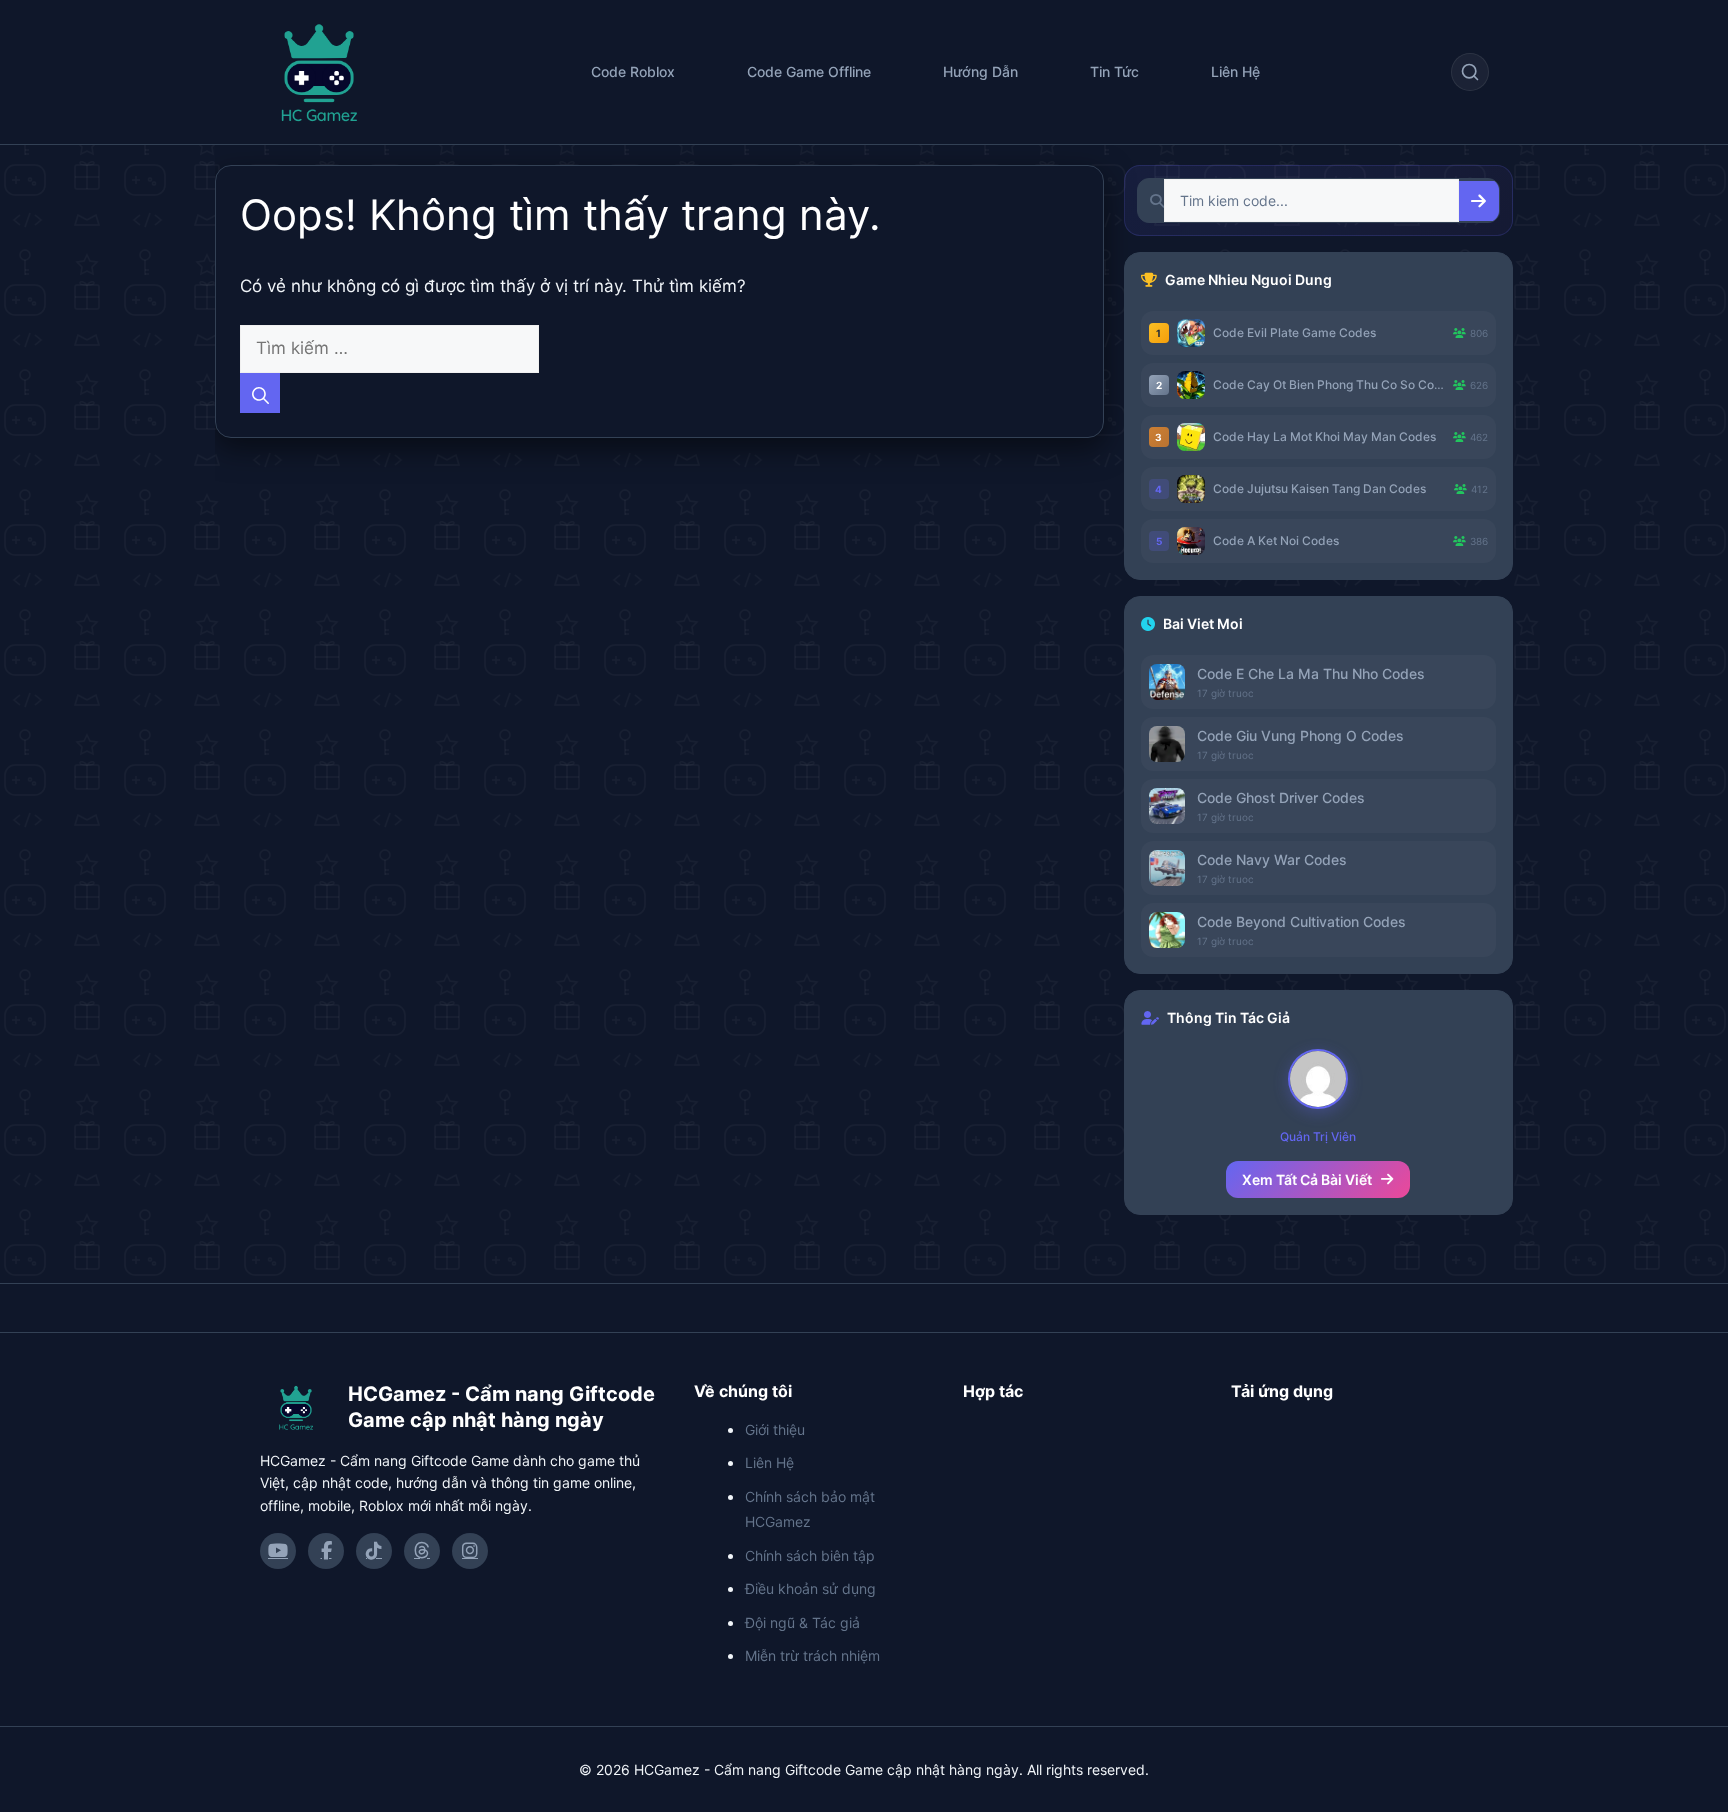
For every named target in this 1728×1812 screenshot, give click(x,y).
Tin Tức (1114, 71)
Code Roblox (633, 71)
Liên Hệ (1235, 71)
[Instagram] (470, 1551)
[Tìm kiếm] (1470, 72)
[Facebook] (326, 1551)
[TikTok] (374, 1551)
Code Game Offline (809, 71)
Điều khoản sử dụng (810, 1588)
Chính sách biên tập (810, 1555)
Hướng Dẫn (980, 71)
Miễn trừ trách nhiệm (812, 1655)
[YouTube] (278, 1551)
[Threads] (422, 1551)
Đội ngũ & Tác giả (802, 1622)
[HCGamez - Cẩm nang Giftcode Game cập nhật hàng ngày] (296, 1407)
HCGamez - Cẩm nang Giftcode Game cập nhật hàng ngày (501, 1407)
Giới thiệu (775, 1429)
